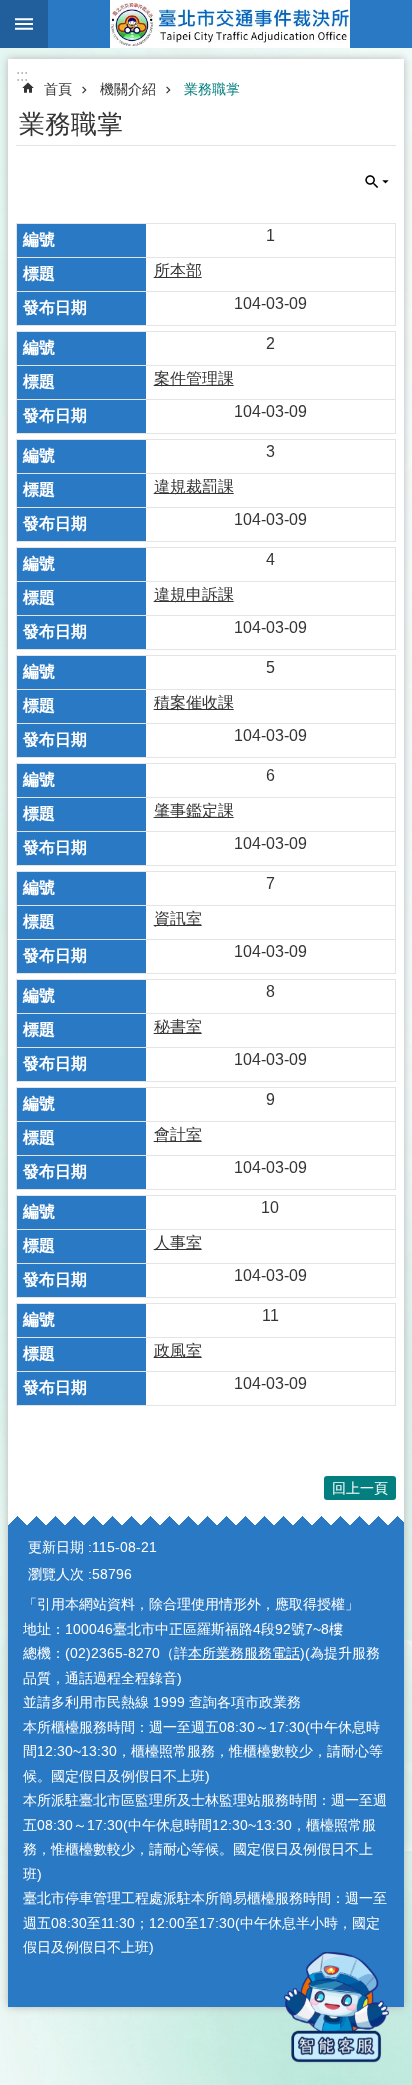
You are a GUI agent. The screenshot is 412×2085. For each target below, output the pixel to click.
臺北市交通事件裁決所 (230, 24)
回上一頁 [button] (360, 1488)
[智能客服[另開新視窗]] (336, 2007)
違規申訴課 (194, 594)
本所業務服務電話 (244, 1653)
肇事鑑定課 (194, 810)
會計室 (178, 1134)
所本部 (178, 270)
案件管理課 (194, 378)
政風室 (178, 1350)
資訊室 (178, 918)
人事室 (178, 1242)
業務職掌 (212, 89)
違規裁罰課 (194, 486)
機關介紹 (128, 89)
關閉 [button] (24, 24)
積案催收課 (194, 702)
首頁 (58, 89)
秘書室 (178, 1026)
